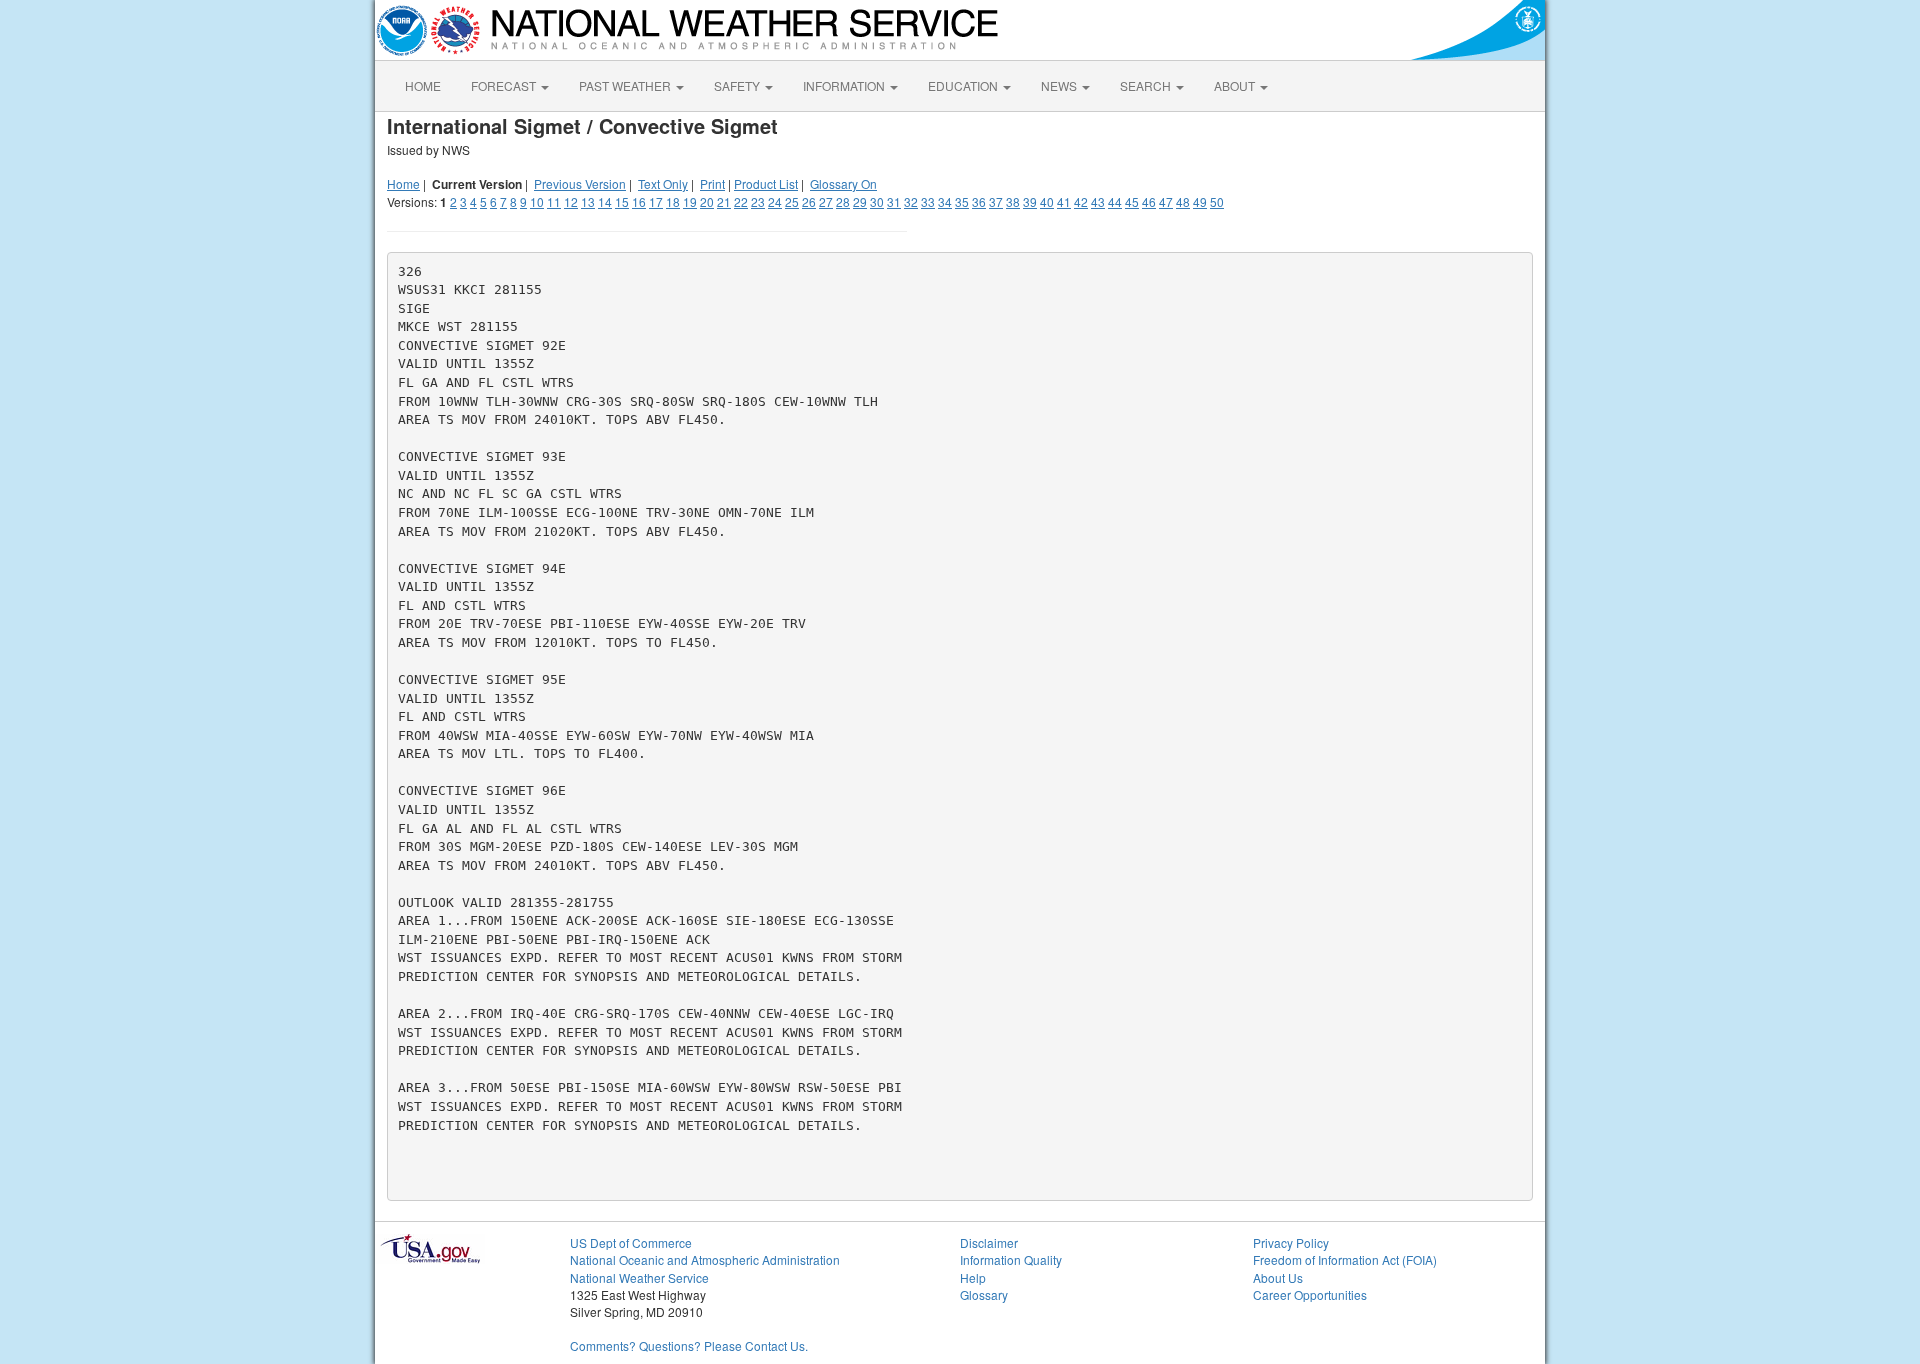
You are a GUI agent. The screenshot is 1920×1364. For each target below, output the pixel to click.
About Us (1278, 1277)
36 (979, 201)
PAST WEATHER (626, 85)
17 (656, 201)
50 (1217, 201)
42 (1081, 201)
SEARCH (1147, 85)
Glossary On (843, 183)
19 (690, 201)
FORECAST (505, 85)
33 (928, 201)
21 (724, 201)
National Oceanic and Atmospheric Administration (705, 1259)
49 (1200, 201)
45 (1132, 201)
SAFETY (738, 85)
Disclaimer (989, 1242)
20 (707, 201)
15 (622, 201)
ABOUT (1236, 85)
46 (1149, 201)
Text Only (663, 183)
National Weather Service (639, 1277)
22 (741, 201)
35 (962, 201)
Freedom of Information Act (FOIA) (1345, 1259)
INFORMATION (845, 85)
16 (639, 201)
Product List (766, 183)
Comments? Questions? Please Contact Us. (689, 1345)
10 (537, 201)
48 (1183, 201)
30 (877, 201)
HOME (423, 85)
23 (758, 201)
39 (1030, 201)
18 (673, 201)
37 (996, 201)
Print (712, 183)
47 (1166, 201)
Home (403, 183)
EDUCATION (964, 85)
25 (792, 201)
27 (826, 201)
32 (911, 201)
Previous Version (580, 183)
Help (973, 1277)
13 (588, 201)
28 (843, 201)
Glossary (984, 1294)
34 (945, 201)
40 (1047, 201)
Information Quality (1011, 1259)
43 (1098, 201)
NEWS (1060, 85)
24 (775, 201)
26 (809, 201)
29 (860, 201)
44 (1115, 201)
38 (1013, 201)
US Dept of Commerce (631, 1242)
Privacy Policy (1291, 1242)
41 (1064, 201)
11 (554, 201)
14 (605, 201)
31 (894, 201)
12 (571, 201)
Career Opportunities (1310, 1294)
